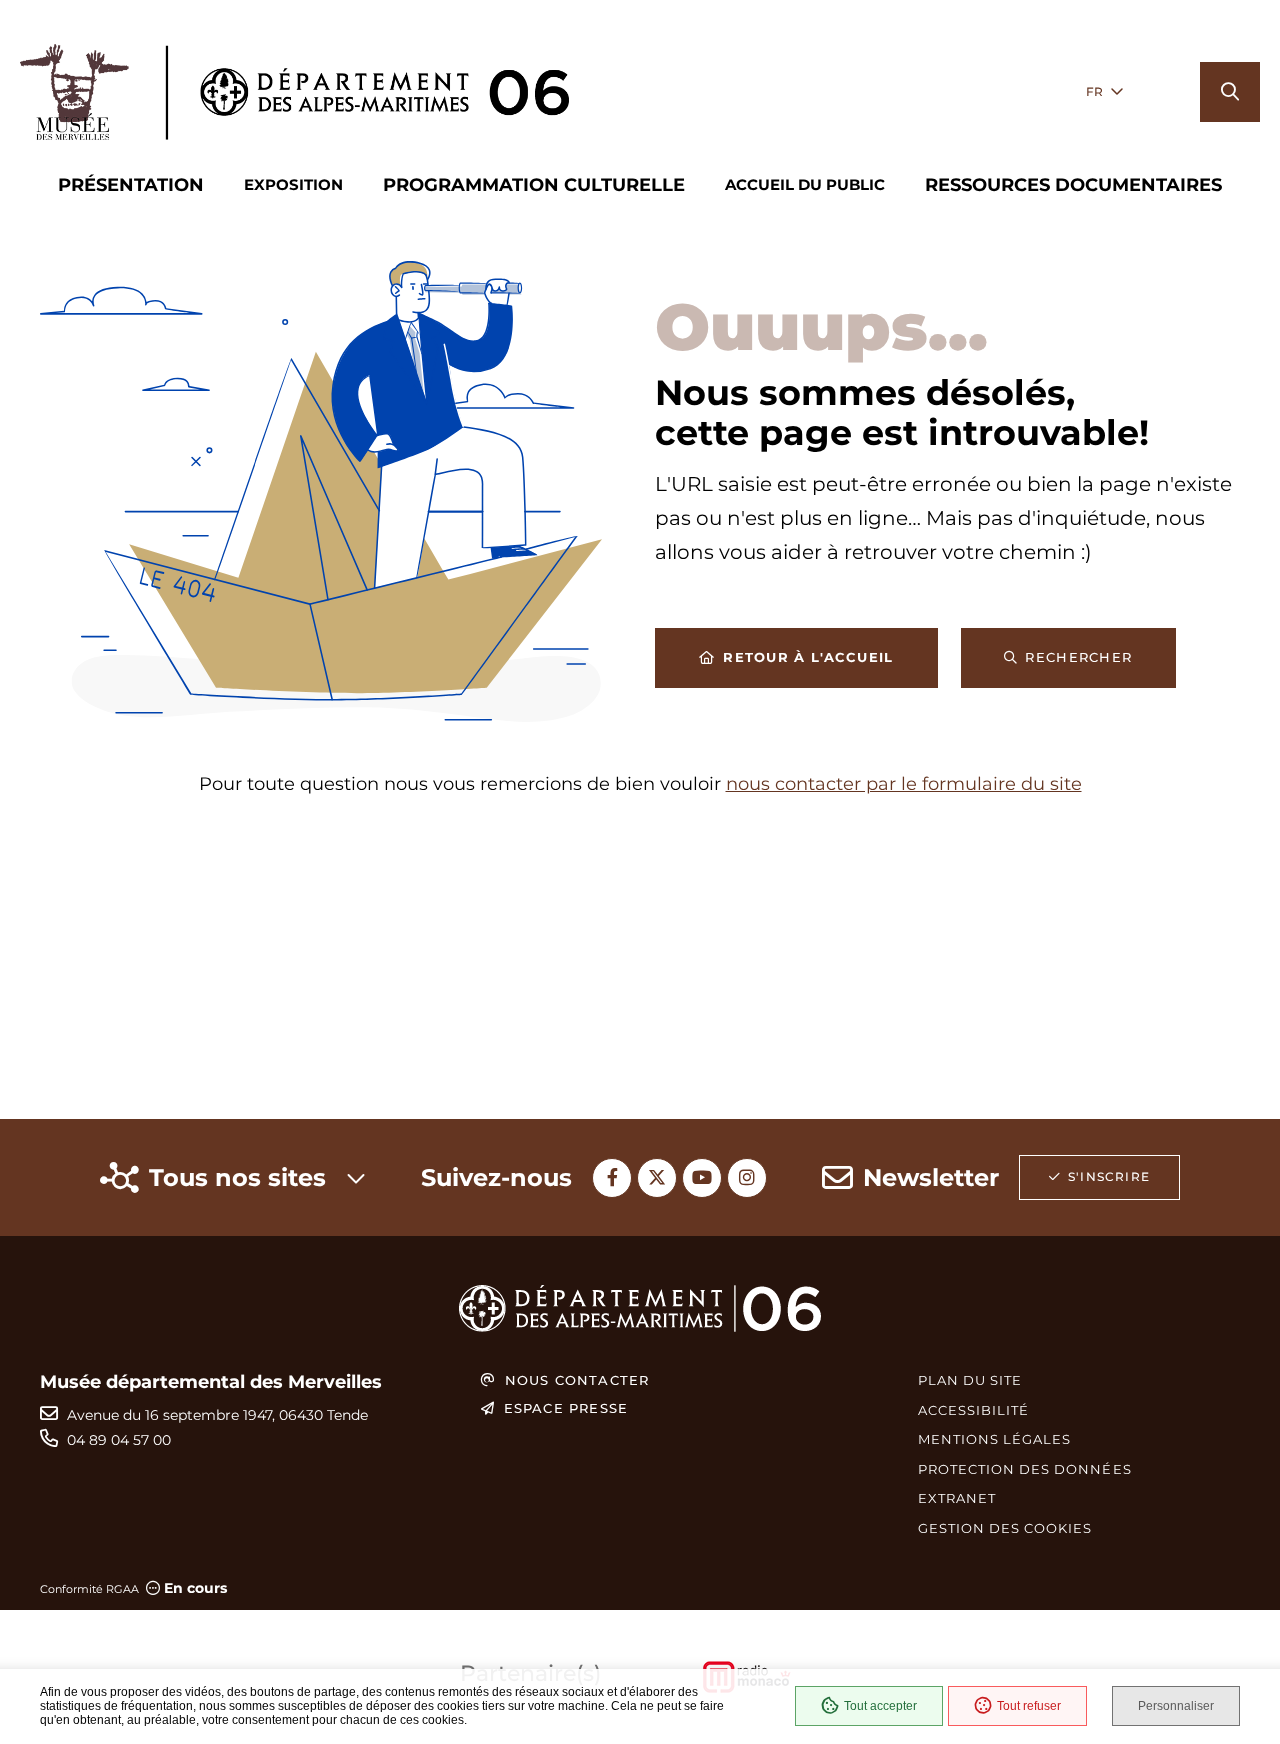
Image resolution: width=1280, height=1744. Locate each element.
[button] (1230, 92)
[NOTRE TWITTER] (657, 1178)
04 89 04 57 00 (119, 1440)
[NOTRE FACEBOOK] (612, 1178)
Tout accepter (880, 1706)
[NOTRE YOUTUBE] (702, 1178)
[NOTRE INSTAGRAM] (747, 1178)
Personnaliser (1176, 1706)
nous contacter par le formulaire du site (904, 784)
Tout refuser (1029, 1706)
